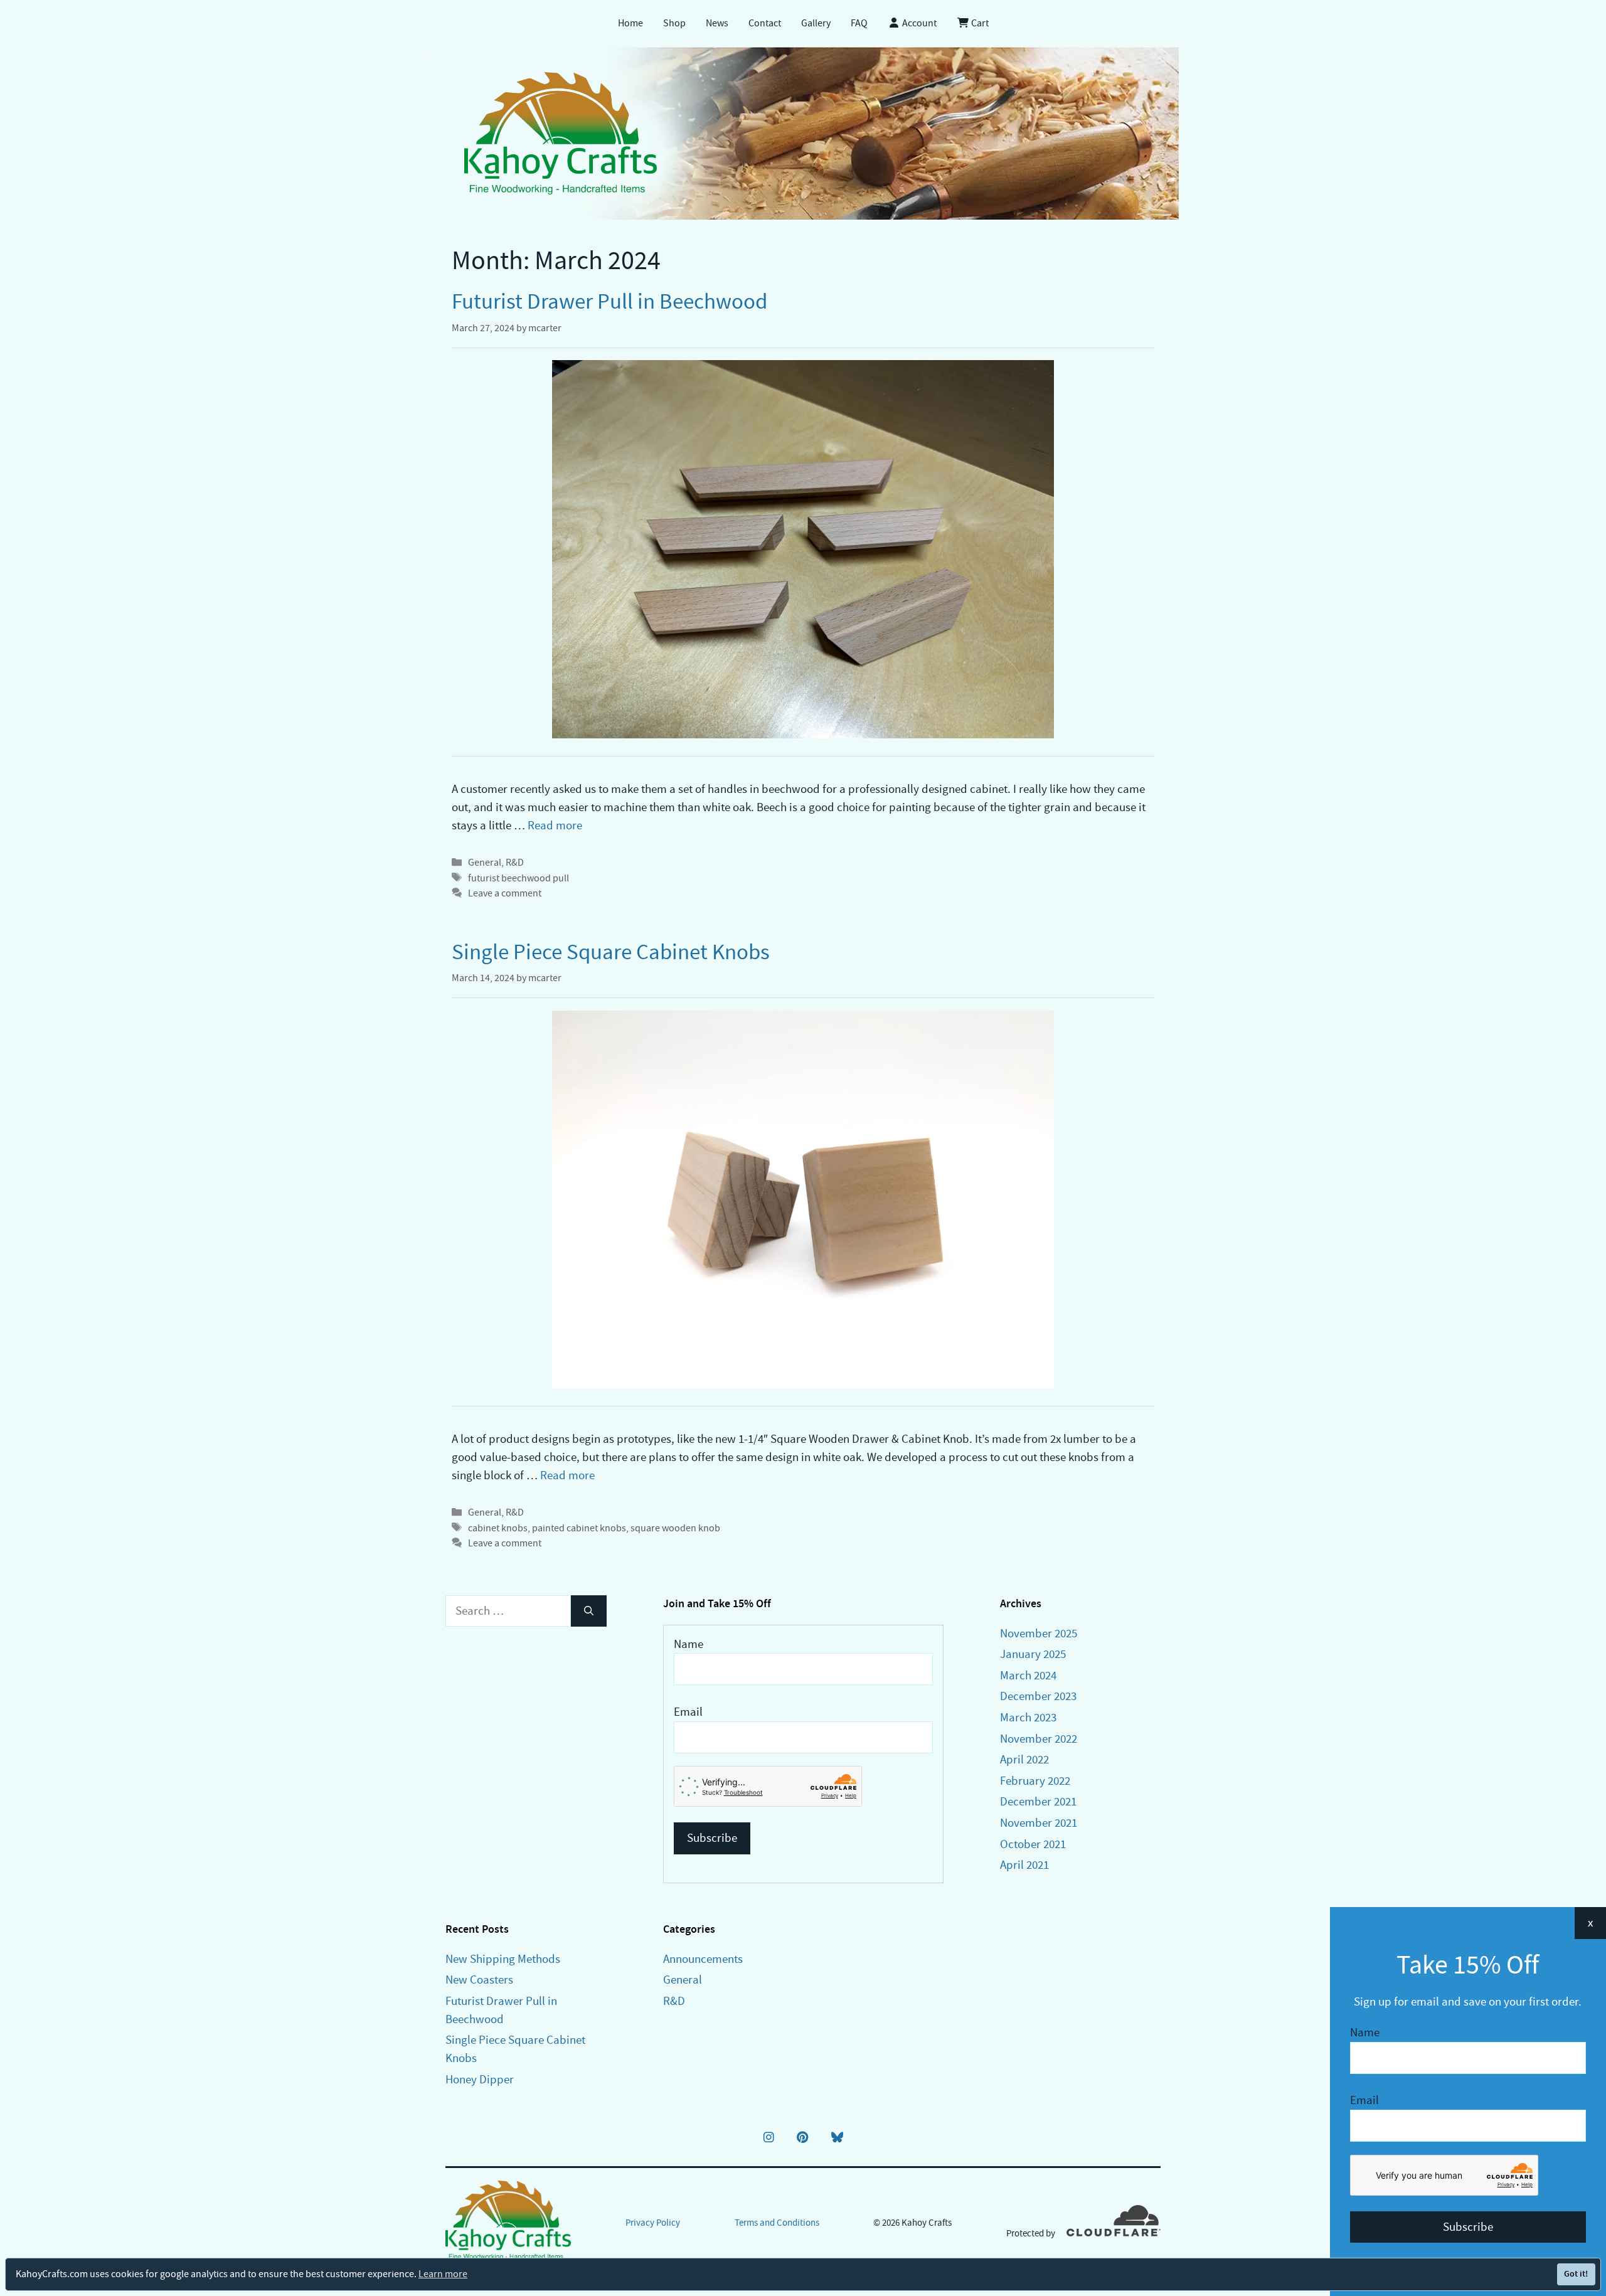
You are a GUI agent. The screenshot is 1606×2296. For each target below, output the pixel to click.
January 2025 (1033, 1654)
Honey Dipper (480, 2079)
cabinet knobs (498, 1528)
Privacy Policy (653, 2223)
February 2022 (1035, 1781)
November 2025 (1039, 1633)
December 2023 (1038, 1696)
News (717, 23)
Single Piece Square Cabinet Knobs (611, 952)
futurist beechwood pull (518, 878)
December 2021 (1038, 1801)
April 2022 (1024, 1759)
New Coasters (479, 1980)
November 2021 (1039, 1823)
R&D (515, 862)
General (485, 862)
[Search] (589, 1611)
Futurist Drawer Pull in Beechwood (609, 301)
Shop (674, 23)
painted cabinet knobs (579, 1528)
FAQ (859, 23)
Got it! (1576, 2274)
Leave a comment (505, 893)
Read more (555, 825)
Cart (979, 23)
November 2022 (1039, 1739)
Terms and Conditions (777, 2223)
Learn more (443, 2274)
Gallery (816, 23)
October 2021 (1033, 1844)
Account (918, 23)
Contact (765, 23)
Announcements (703, 1959)
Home (630, 23)
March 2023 (1028, 1717)
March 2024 (1028, 1675)
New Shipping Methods (503, 1959)
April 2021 (1024, 1865)
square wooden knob (675, 1528)
